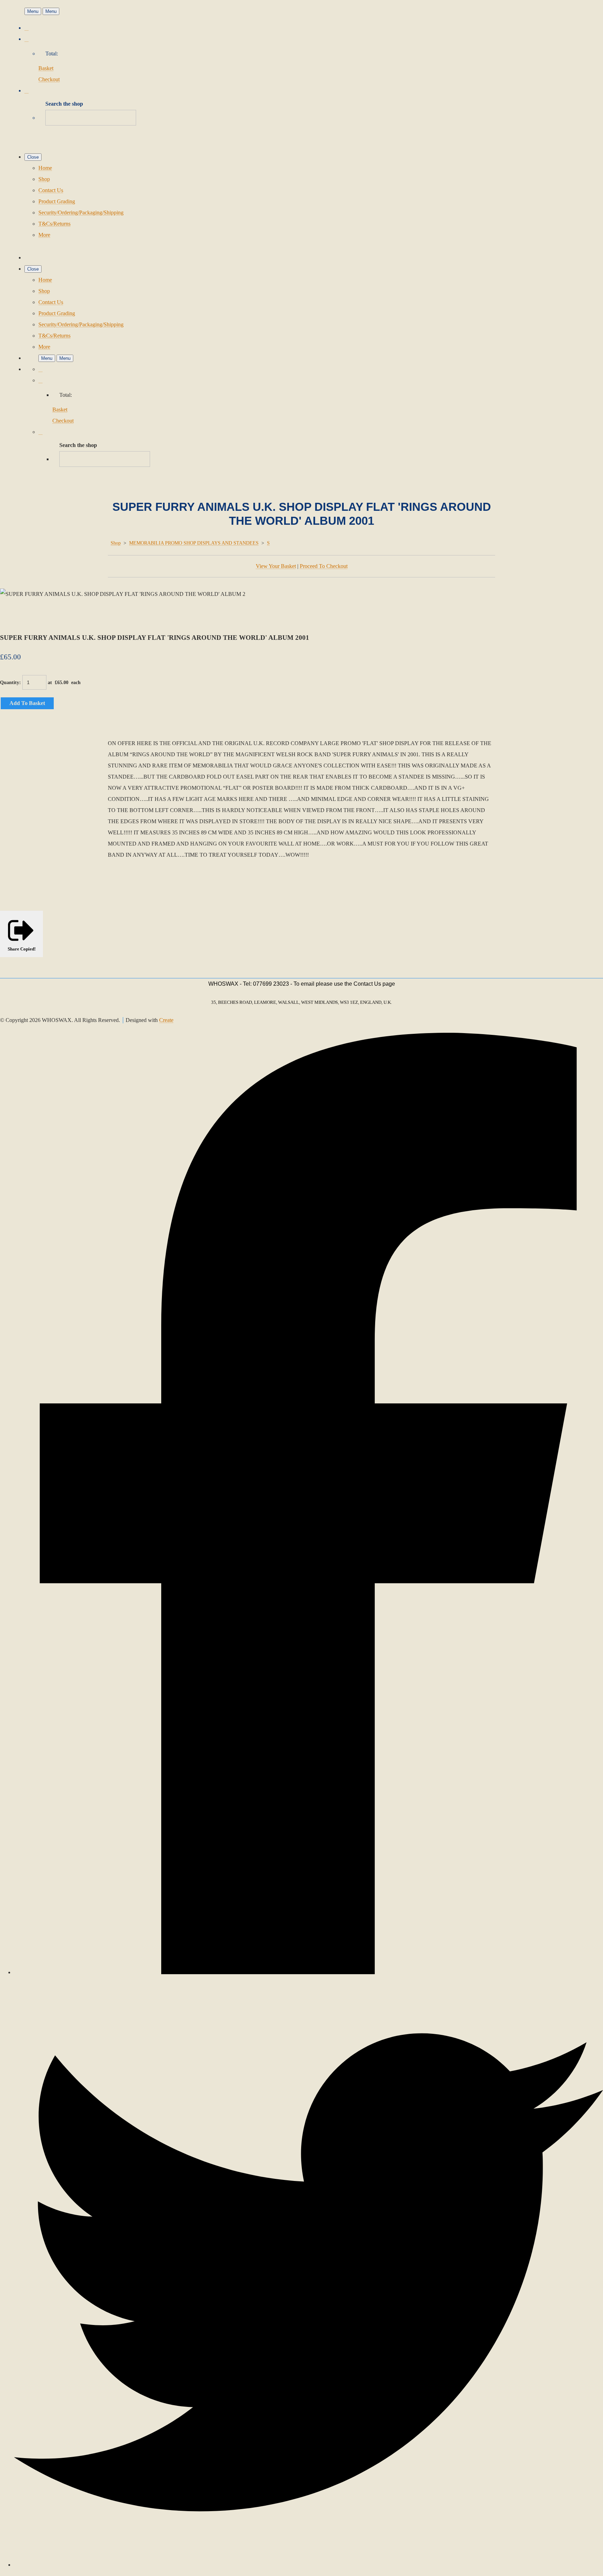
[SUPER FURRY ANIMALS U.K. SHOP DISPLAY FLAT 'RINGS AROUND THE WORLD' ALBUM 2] (11, 616)
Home (45, 168)
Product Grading (57, 201)
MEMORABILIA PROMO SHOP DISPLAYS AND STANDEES (194, 543)
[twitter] (308, 2565)
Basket (46, 68)
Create (166, 1020)
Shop (44, 179)
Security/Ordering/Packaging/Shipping (81, 213)
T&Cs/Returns (54, 224)
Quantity (10, 683)
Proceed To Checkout (324, 566)
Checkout (49, 79)
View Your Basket (276, 566)
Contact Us (51, 190)
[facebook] (308, 1972)
